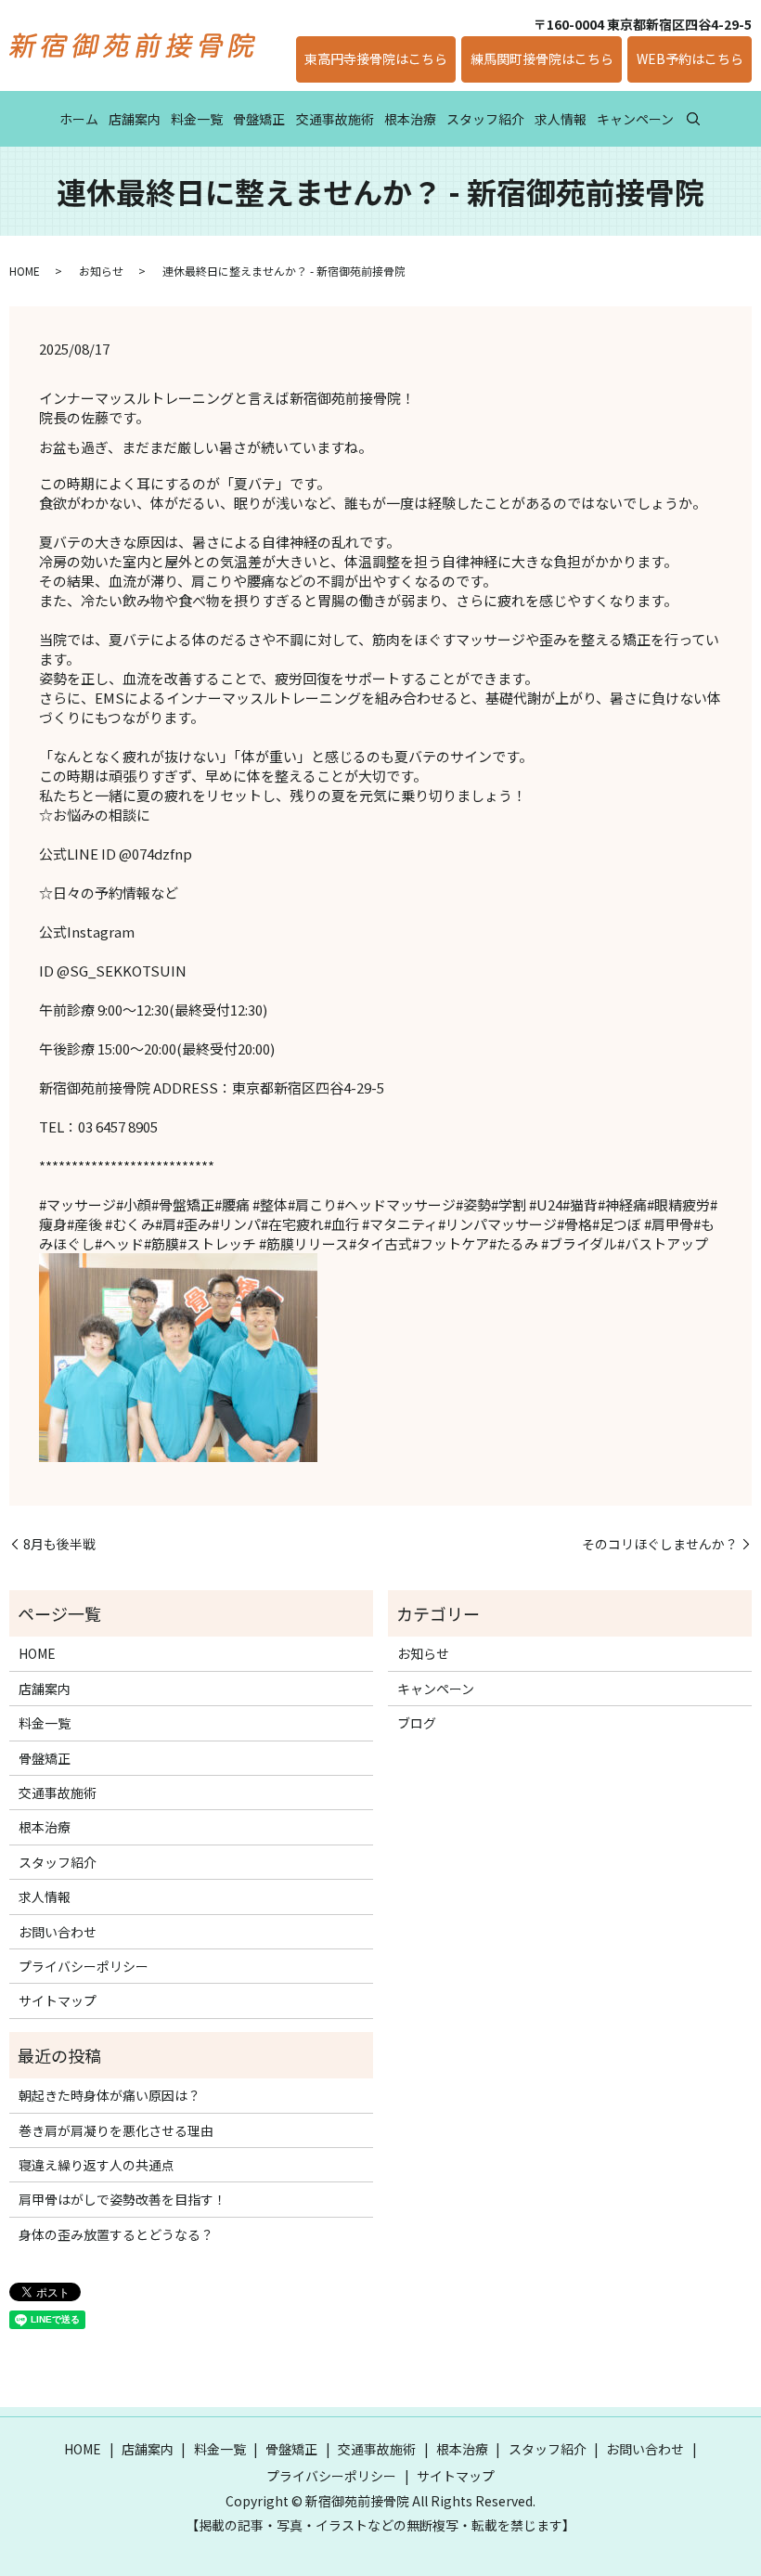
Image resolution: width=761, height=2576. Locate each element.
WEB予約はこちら (690, 58)
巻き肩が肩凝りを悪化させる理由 (116, 2130)
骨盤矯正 (259, 119)
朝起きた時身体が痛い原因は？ (110, 2095)
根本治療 (410, 119)
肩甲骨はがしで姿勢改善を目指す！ (123, 2199)
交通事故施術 (335, 119)
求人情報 (561, 119)
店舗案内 (135, 119)
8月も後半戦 (59, 1544)
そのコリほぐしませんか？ (660, 1544)
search (693, 119)
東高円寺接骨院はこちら (376, 58)
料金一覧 (197, 119)
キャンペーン (635, 119)
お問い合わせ (58, 1932)
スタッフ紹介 (485, 119)
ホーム (79, 119)
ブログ (417, 1723)
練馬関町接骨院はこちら (542, 58)
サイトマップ (58, 2000)
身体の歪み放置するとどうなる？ (116, 2234)
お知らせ (101, 271)
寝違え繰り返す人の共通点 (97, 2165)
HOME (25, 271)
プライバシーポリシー (84, 1966)
